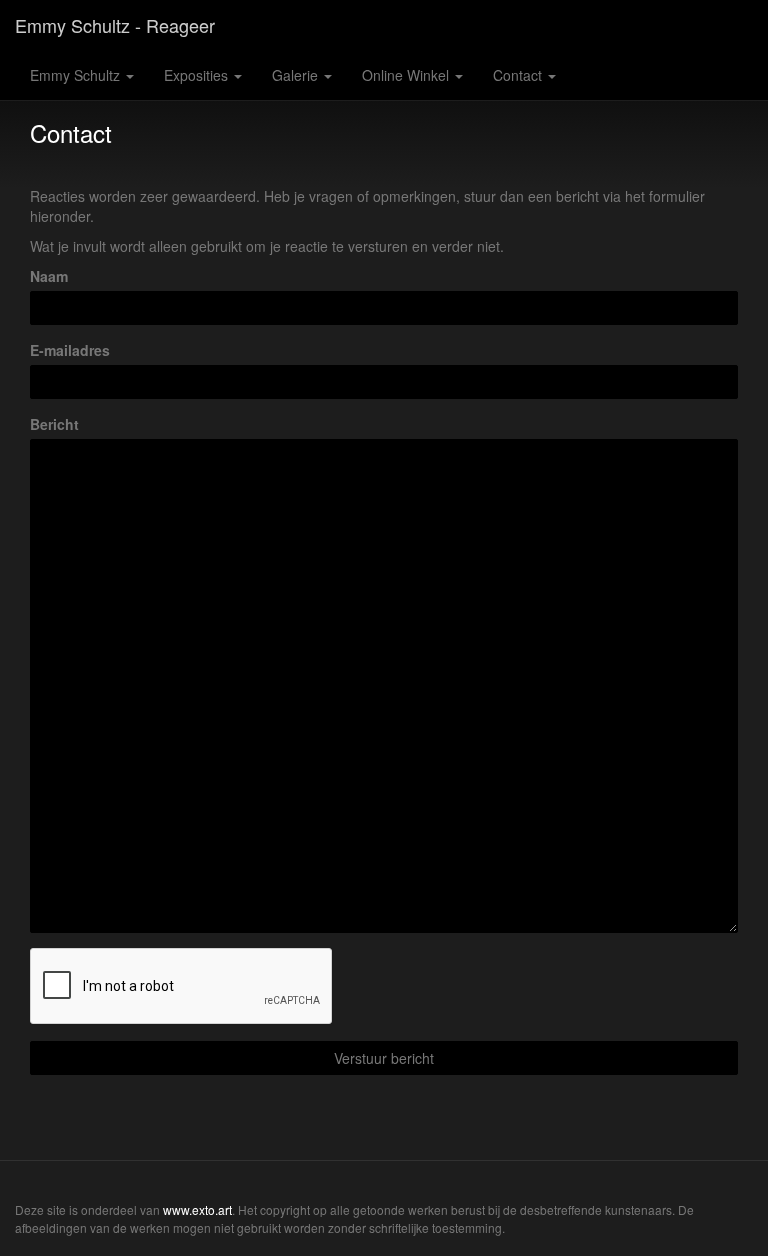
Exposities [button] (198, 75)
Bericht (54, 424)
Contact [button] (519, 75)
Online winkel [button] (407, 75)
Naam (49, 276)
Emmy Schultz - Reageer (115, 25)
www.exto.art (197, 1209)
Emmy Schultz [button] (77, 75)
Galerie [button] (297, 75)
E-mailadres (70, 350)
